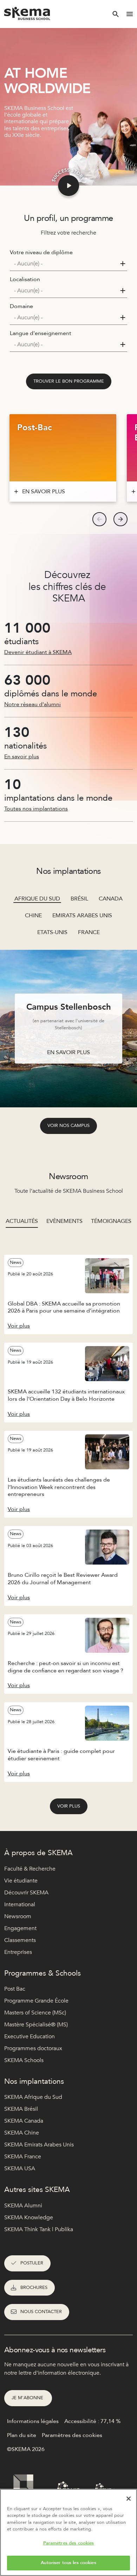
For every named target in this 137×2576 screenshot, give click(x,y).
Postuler (32, 2263)
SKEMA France (23, 2157)
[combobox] (68, 264)
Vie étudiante (21, 1881)
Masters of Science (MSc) (35, 2013)
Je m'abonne (28, 2398)
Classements (20, 1940)
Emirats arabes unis (82, 915)
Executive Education (30, 2037)
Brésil (79, 899)
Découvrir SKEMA (26, 1893)
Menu (130, 14)
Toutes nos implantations (36, 809)
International (20, 1905)
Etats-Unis (52, 932)
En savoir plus (22, 757)
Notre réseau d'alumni (32, 704)
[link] (69, 382)
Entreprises (18, 1952)
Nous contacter (41, 2312)
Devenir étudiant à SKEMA (38, 652)
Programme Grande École (36, 2001)
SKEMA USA (20, 2168)
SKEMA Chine (22, 2133)
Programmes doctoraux (33, 2048)
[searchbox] (66, 264)
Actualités (22, 1221)
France (89, 932)
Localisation (25, 279)
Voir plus (69, 1806)
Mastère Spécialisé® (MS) (36, 2025)
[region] (68, 2532)
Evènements (64, 1221)
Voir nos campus (68, 1126)
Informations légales (33, 2421)
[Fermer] (129, 2499)
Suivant (120, 519)
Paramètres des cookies (69, 2543)
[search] (116, 14)
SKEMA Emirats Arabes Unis (39, 2145)
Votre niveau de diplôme (41, 252)
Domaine (21, 306)
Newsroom (18, 1916)
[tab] (22, 1225)
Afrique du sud (37, 899)
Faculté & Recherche (30, 1869)
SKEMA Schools (24, 2060)
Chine (33, 915)
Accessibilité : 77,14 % (92, 2421)
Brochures (34, 2288)
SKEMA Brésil (21, 2109)
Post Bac (15, 1989)
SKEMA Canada (24, 2121)
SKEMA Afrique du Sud (33, 2097)
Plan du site (22, 2435)
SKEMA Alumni (23, 2206)
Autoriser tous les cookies (68, 2563)
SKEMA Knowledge (29, 2218)
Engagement (20, 1928)
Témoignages (111, 1221)
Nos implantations (34, 2081)
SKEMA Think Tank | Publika (39, 2229)
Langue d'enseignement (41, 333)
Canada (111, 899)
